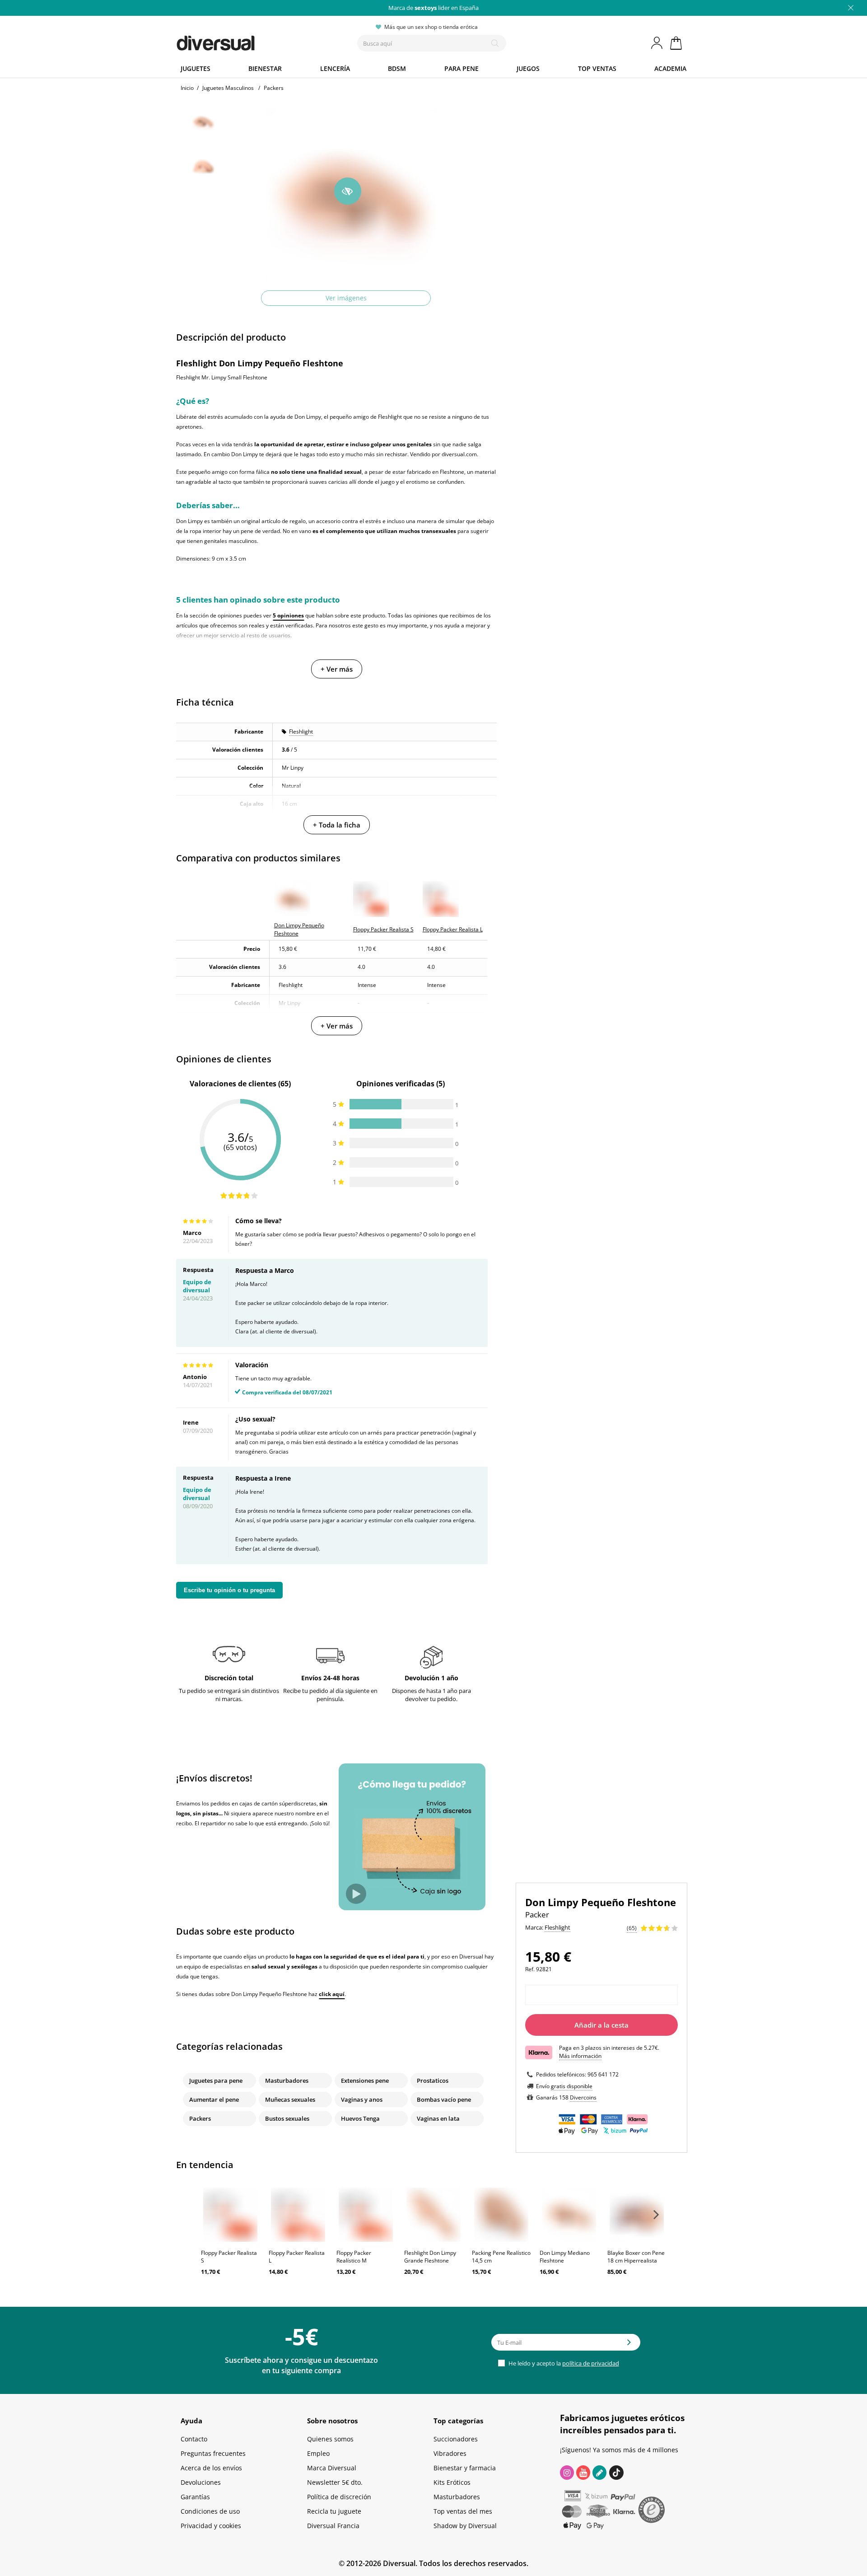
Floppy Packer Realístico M (354, 2257)
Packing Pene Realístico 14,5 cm (501, 2257)
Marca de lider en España (433, 8)
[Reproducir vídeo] (356, 1894)
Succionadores (456, 2439)
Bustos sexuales (287, 2118)
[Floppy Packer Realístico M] (366, 2215)
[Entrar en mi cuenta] (657, 43)
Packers (200, 2118)
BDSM (397, 68)
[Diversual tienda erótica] (249, 41)
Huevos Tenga (360, 2118)
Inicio (187, 88)
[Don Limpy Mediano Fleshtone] (569, 2215)
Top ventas (597, 68)
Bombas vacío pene (444, 2099)
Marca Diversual (332, 2468)
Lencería (335, 68)
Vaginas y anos (362, 2099)
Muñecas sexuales (290, 2099)
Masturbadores (287, 2080)
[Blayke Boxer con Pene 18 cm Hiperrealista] (637, 2215)
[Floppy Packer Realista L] (298, 2215)
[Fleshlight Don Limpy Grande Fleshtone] (433, 2215)
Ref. (530, 1969)
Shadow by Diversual (465, 2526)
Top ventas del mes (463, 2511)
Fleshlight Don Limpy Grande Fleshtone (430, 2257)
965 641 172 (603, 2074)
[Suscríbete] (629, 2345)
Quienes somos (330, 2439)
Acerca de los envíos (211, 2468)
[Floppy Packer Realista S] (230, 2215)
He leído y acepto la (563, 2363)
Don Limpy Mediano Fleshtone (565, 2257)
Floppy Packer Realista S (229, 2257)
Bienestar (265, 68)
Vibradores (450, 2453)
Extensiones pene (365, 2080)
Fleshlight (301, 732)
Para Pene (461, 68)
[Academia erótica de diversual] (599, 2473)
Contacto (194, 2439)
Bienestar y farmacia (465, 2468)
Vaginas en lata (438, 2118)
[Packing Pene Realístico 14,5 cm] (501, 2215)
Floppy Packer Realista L (297, 2257)
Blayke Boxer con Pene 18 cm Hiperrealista (636, 2257)
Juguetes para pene (216, 2080)
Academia (670, 68)
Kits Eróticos (452, 2482)
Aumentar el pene (214, 2099)
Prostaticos (433, 2080)
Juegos (528, 68)
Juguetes (196, 68)
